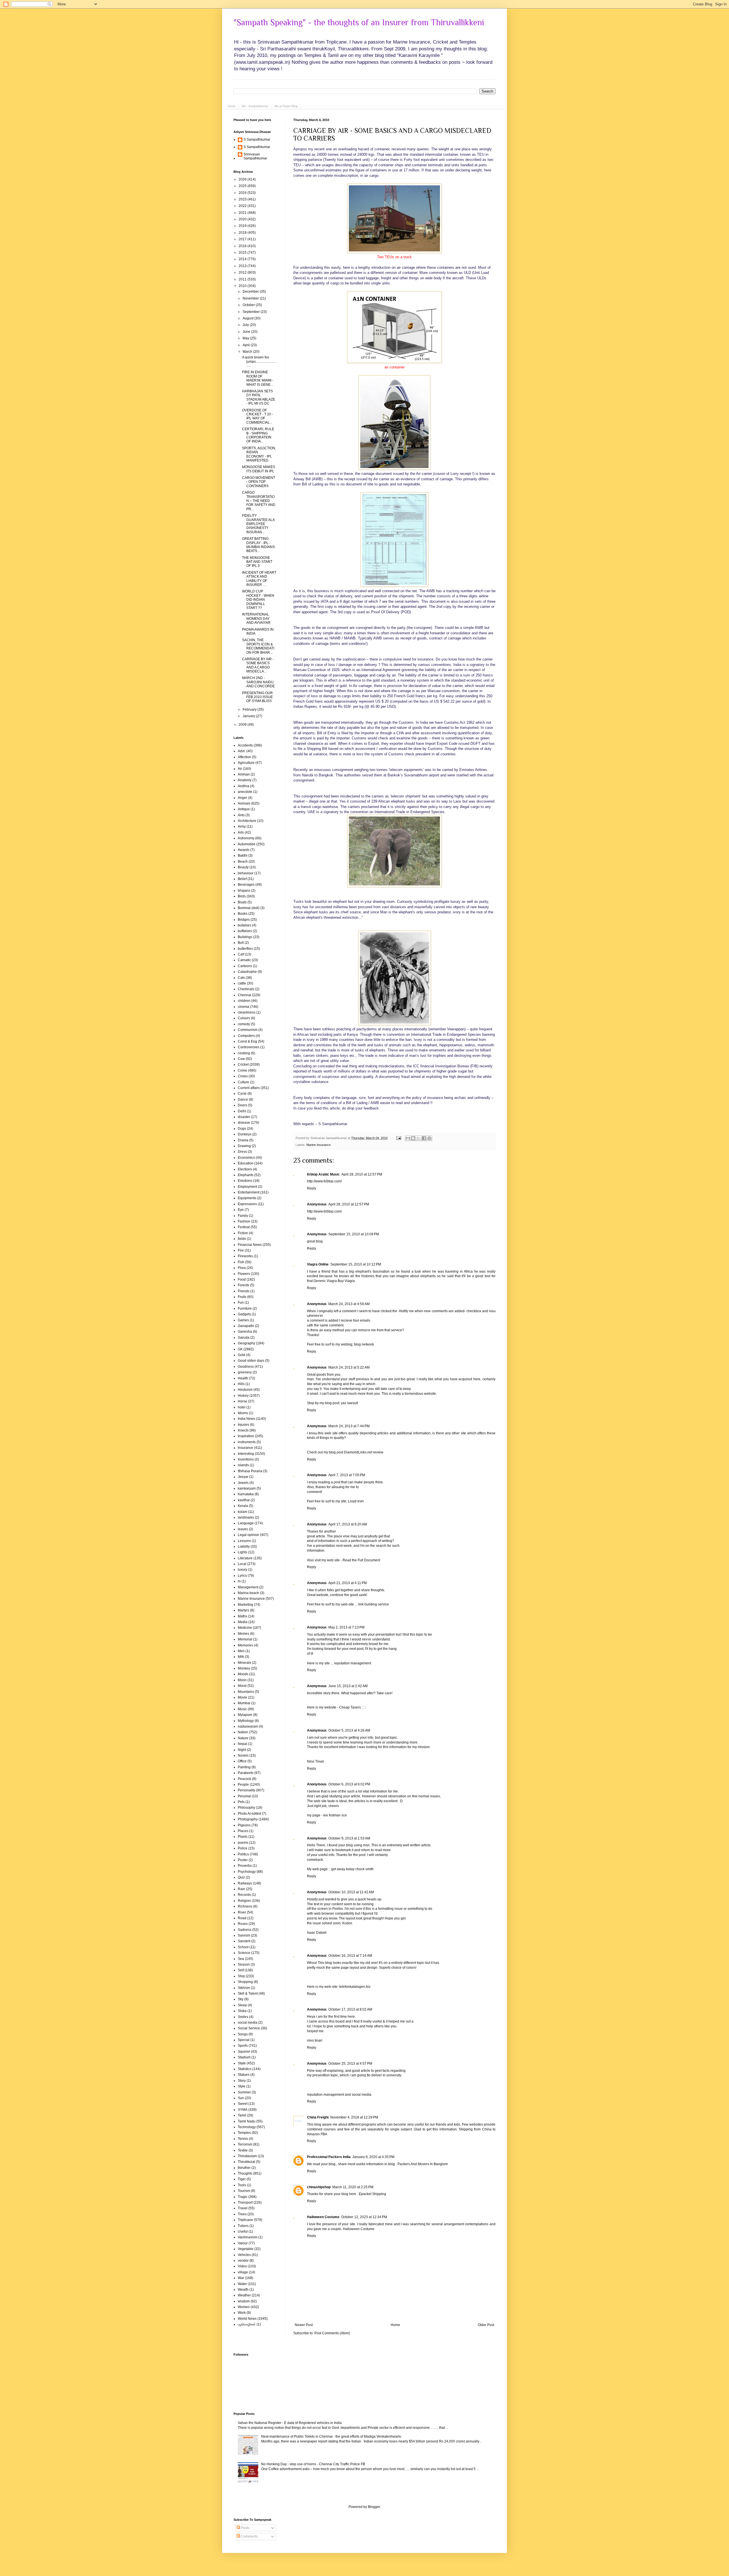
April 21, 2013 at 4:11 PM (348, 1583)
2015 (243, 253)
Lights (242, 1552)
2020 (243, 219)
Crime (242, 1070)
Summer (244, 2092)
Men (241, 1651)
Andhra (243, 786)
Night (242, 1750)
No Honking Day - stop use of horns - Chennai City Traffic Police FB (313, 2464)
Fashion (244, 1221)
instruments (247, 1442)
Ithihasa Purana (250, 1471)
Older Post (486, 2325)
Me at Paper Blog (286, 106)
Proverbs (245, 1866)
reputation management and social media (339, 2095)
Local (242, 1564)
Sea (241, 1959)
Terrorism (245, 2144)
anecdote (245, 792)
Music (242, 1709)
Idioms (243, 1413)
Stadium (244, 2057)
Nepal (242, 1744)
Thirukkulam (247, 2156)
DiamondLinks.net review (364, 1452)
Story (242, 2081)
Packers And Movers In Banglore (423, 2164)
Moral (242, 1686)
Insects (243, 1430)
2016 (243, 246)
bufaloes (244, 925)
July (246, 325)
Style (242, 2086)
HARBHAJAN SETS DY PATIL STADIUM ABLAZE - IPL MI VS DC (259, 397)
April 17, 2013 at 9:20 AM (348, 1524)
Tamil (242, 2115)
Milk (241, 1657)
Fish (241, 1262)
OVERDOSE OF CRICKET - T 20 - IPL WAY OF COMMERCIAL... (258, 416)
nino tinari (315, 2040)
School (243, 1947)
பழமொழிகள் (247, 2324)
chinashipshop (319, 2187)
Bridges (244, 920)
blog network (364, 1344)
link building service (374, 1604)
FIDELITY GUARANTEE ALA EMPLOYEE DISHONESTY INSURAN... (258, 524)
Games (243, 1320)
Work (242, 2313)
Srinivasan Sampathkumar (255, 156)
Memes (243, 1634)
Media (243, 1622)
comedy (244, 1024)
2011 (243, 279)
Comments (249, 2536)
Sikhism (244, 1988)
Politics (243, 1854)
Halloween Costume (323, 2217)
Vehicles (244, 2255)
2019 (243, 226)
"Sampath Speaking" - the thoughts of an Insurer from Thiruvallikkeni (359, 22)
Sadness (245, 1930)
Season (244, 1964)
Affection (244, 757)
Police (243, 1848)
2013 (243, 266)
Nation (243, 1732)
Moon (242, 1680)
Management (248, 1587)
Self (241, 1970)
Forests (243, 1285)
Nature (243, 1738)
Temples (244, 2133)
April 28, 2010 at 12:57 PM (362, 1174)
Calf (241, 954)
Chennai (244, 995)
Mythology (246, 1721)
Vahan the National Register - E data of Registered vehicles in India (290, 2423)
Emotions (245, 1181)
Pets (241, 1802)
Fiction (243, 1233)
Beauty (243, 867)
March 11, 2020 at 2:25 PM (353, 2187)
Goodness (246, 1367)
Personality (246, 1790)
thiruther (244, 2168)
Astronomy (246, 838)
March (248, 352)
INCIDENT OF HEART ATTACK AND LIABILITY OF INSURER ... (259, 579)
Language (246, 1523)
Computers (246, 1036)
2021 (243, 213)
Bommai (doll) (249, 908)
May (246, 338)
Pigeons (244, 1825)
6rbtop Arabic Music (323, 1174)
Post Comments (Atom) (332, 2333)
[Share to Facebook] (424, 1138)
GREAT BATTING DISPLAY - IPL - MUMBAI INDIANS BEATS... (258, 545)
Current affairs (249, 1088)
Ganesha (245, 1332)
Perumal (244, 1796)
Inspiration (246, 1436)
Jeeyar (243, 1477)
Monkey (244, 1668)
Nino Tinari (316, 1761)
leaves (243, 1529)
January (249, 716)
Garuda (244, 1338)
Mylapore (245, 1715)
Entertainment (249, 1192)
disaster (244, 1117)
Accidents (245, 745)
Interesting (246, 1454)
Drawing (244, 1146)
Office (242, 1761)
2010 (243, 286)
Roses (243, 1924)
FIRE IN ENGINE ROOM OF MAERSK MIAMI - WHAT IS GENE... (258, 378)
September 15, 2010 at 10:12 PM (356, 1264)
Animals (244, 803)
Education (246, 1163)
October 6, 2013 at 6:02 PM (349, 1784)
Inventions (246, 1459)
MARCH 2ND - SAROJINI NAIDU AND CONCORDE (258, 682)
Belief (242, 879)
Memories (245, 1645)
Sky (241, 1999)
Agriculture (246, 763)
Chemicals (246, 989)
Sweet (243, 2104)
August (248, 318)
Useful (243, 2232)
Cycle (242, 1094)
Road (242, 1918)
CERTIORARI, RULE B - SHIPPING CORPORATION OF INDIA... (258, 435)
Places (243, 1831)
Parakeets (246, 1773)
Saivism (244, 1935)
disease (244, 1123)
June (247, 332)
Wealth (243, 2290)
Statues (244, 2075)
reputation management (353, 1663)
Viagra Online (318, 1264)
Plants (243, 1837)
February (250, 709)
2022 (243, 206)
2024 (243, 193)
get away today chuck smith (352, 1869)
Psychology (247, 1872)
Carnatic (244, 960)
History (243, 1396)
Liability (244, 1547)
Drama (243, 1140)
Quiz (241, 1877)
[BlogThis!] (413, 1138)
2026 (243, 179)
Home (232, 106)
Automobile (247, 844)
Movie (242, 1697)
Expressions (247, 1204)
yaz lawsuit (349, 1403)
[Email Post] (398, 1138)
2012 (243, 272)
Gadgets (244, 1314)
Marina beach (248, 1593)
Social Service (249, 2028)
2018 (243, 233)
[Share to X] (419, 1138)
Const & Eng (247, 1041)
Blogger (374, 2507)
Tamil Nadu (247, 2121)
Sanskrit (244, 1941)
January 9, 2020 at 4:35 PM (373, 2157)
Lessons (244, 1541)
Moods (243, 1674)
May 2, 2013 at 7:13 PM (346, 1627)
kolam (242, 1512)
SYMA (243, 2110)
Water (242, 2284)
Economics (246, 1158)
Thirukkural (246, 2162)
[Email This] (408, 1138)
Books (243, 914)
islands (243, 1465)
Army (242, 826)
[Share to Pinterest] (429, 1138)
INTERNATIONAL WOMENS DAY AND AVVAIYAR (256, 619)
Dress (242, 1152)
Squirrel (244, 2052)
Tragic (243, 2197)
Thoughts (245, 2173)
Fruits (242, 1297)
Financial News (250, 1245)
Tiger (242, 2179)
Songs (243, 2034)
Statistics (245, 2069)
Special (244, 2040)
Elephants (246, 1175)
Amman (244, 774)
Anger (242, 798)
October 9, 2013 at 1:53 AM (349, 1838)
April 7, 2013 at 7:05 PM (347, 1475)
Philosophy (246, 1808)
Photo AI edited (249, 1814)
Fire (241, 1250)
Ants (241, 815)
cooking (244, 1053)
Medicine (245, 1628)
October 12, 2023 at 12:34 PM (364, 2217)
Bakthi (243, 856)
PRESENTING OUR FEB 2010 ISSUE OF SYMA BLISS (257, 697)
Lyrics (242, 1576)
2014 (243, 259)
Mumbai (244, 1703)
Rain (241, 1889)
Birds (242, 896)
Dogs (242, 1129)
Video (242, 2266)
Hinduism (245, 1390)
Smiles (243, 2017)
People (243, 1785)
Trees (242, 2214)
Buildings (245, 937)
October (249, 305)
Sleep (242, 2005)
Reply (312, 1188)
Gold (241, 1355)
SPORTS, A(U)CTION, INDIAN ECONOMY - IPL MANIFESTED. (259, 454)
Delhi (242, 1111)
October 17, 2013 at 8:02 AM (350, 2009)
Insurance (245, 1448)
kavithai (244, 1500)
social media (248, 2023)
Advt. (242, 751)
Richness (245, 1906)
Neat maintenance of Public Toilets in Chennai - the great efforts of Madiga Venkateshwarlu (331, 2436)
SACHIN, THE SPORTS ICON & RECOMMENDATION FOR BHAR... (258, 646)
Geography (246, 1343)
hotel (242, 1407)
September (252, 312)
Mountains (246, 1692)
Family (243, 1216)
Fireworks (245, 1256)
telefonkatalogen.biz (355, 1987)
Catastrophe (247, 972)
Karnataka (246, 1494)
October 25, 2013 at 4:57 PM (350, 2064)
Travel (243, 2208)
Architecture (247, 821)
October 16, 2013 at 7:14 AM (350, 1956)
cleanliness (247, 1012)
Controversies (249, 1047)
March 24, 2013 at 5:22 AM (349, 1367)
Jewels (243, 1483)
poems (243, 1843)
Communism (248, 1030)
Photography (248, 1819)
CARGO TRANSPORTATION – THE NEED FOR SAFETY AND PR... (259, 501)
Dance (243, 1100)
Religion (244, 1901)
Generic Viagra (325, 1281)
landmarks (246, 1517)
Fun (241, 1303)
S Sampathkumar (257, 140)
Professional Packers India (329, 2157)
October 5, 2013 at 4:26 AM (349, 1730)
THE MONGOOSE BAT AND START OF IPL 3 (257, 562)
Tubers (243, 2226)
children (244, 1001)
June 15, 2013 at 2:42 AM (348, 1686)
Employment (247, 1187)
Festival (244, 1227)
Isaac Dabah (317, 1933)
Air (240, 769)
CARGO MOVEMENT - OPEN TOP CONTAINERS (259, 482)
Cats (241, 978)
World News (247, 2319)
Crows (243, 1076)
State (242, 2063)
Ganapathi (246, 1326)
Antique (244, 809)
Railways (245, 1883)
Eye (241, 1210)
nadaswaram (248, 1726)
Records (244, 1895)
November (251, 298)
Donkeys (245, 1134)
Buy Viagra (346, 1281)
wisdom (244, 2301)
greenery (245, 1372)
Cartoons (245, 966)
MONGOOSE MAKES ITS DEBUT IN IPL (259, 469)
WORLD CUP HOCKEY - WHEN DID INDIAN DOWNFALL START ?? (258, 600)
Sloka (242, 2011)
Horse (242, 1401)
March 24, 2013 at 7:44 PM (349, 1426)
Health (243, 1378)
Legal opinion (248, 1535)
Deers (242, 1105)
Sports (243, 2046)
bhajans (244, 891)
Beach (243, 862)
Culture (243, 1082)
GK (240, 1349)
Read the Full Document (361, 1560)
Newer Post (304, 2325)
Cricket (243, 1065)
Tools (242, 2185)
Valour (243, 2243)
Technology (247, 2127)
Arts (241, 832)
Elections (245, 1169)
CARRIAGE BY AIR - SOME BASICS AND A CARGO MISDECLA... (258, 665)
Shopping (245, 1982)
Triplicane (245, 2220)
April (247, 345)
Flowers (244, 1274)
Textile (243, 2150)
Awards (244, 850)
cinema (243, 1007)
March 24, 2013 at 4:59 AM (349, 1304)
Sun (241, 2098)
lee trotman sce (335, 1815)
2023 (243, 199)
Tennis (243, 2139)
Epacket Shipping (372, 2194)
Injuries (243, 1425)
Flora (242, 1268)
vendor (243, 2261)
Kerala (243, 1506)
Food (242, 1279)
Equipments (247, 1198)
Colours (244, 1018)
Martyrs (243, 1610)
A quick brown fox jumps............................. (259, 361)
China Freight (318, 2117)
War (241, 2278)
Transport (245, 2202)
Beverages (246, 885)
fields (242, 1239)
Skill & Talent (248, 1993)
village (243, 2272)
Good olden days (251, 1361)
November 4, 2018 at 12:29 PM (354, 2117)
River (242, 1912)
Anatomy (245, 780)
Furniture (245, 1308)
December (251, 292)
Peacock (244, 1779)
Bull (241, 943)
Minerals (244, 1663)
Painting (244, 1767)
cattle (242, 983)
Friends (244, 1291)
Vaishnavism (248, 2237)
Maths (242, 1616)
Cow (241, 1059)
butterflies (245, 949)
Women (244, 2307)
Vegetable (246, 2249)
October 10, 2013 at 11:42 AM (351, 1892)
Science (244, 1953)
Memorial (245, 1639)
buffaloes (245, 931)
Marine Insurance (319, 1145)
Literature (245, 1558)
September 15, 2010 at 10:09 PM (354, 1234)
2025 (243, 186)
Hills (241, 1384)
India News (246, 1419)
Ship (241, 1976)
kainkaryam (247, 1488)
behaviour (246, 873)
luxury (242, 1570)
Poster (243, 1860)
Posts (245, 2528)
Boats (242, 902)
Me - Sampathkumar (255, 106)
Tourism (244, 2191)
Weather (244, 2295)
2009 (243, 725)
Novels (243, 1755)
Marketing (245, 1605)
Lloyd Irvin (356, 1501)
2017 (243, 239)
